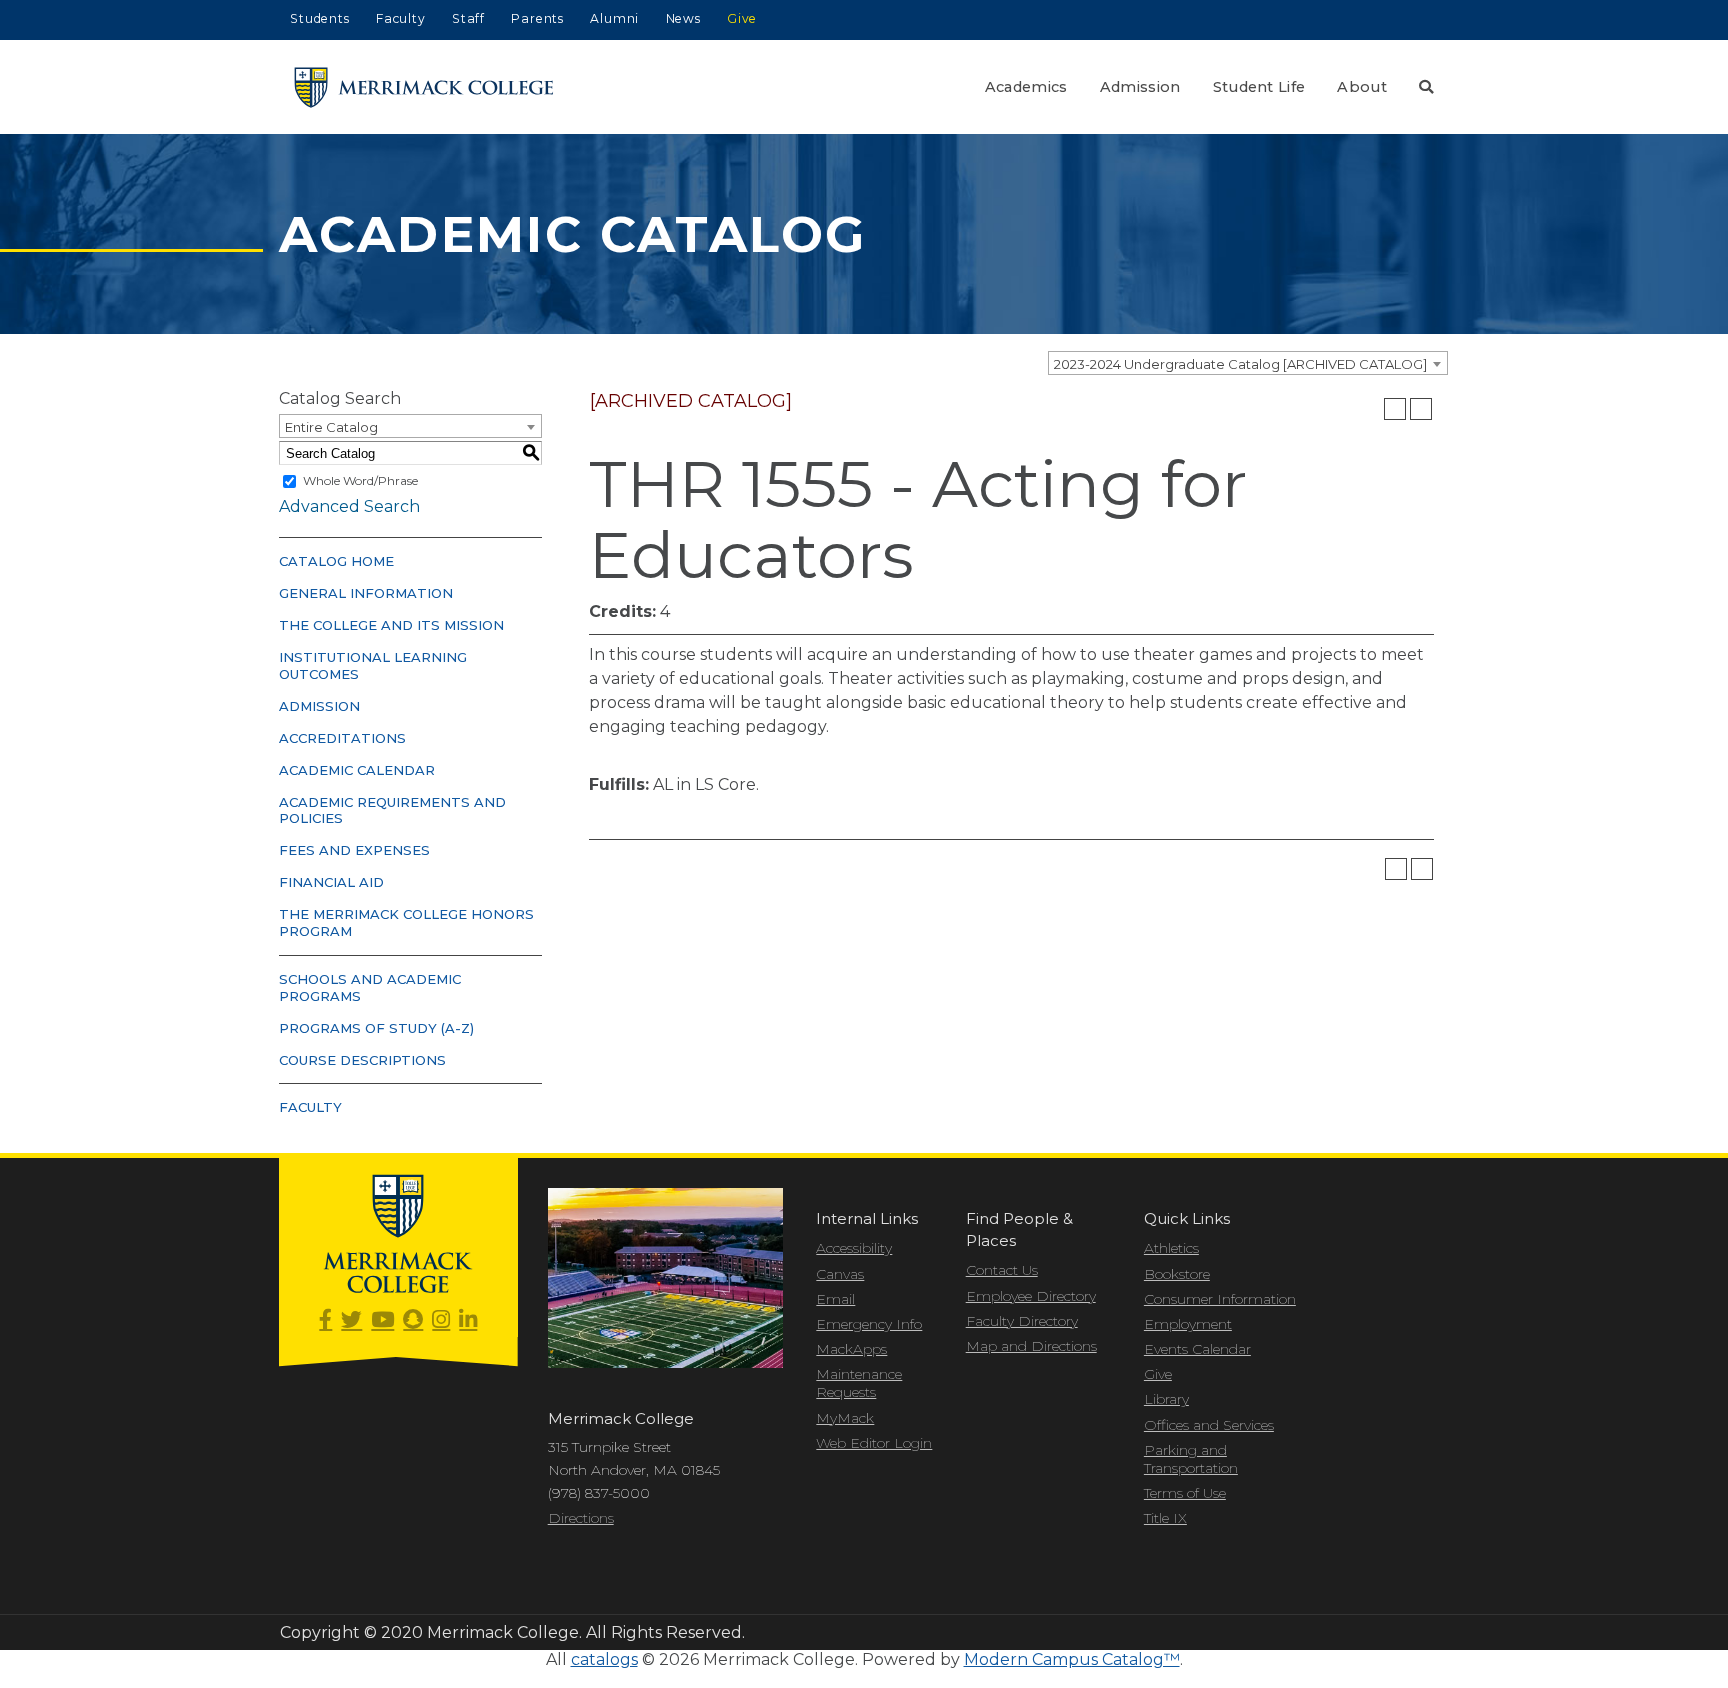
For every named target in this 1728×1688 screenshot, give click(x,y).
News (683, 18)
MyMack (845, 1418)
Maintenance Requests (859, 1383)
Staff (468, 18)
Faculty (401, 18)
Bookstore (1177, 1274)
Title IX (1165, 1518)
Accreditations (342, 738)
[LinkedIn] (468, 1320)
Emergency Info (869, 1324)
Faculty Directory (1022, 1321)
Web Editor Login (874, 1443)
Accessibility (854, 1248)
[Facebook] (325, 1320)
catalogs (604, 1659)
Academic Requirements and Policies (392, 810)
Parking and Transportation (1191, 1459)
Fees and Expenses (354, 850)
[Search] (1426, 87)
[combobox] (1248, 363)
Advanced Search (349, 506)
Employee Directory (1031, 1296)
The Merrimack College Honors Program (406, 922)
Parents (537, 18)
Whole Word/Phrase (360, 480)
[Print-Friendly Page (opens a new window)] (1395, 409)
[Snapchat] (413, 1320)
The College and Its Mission (391, 625)
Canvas (840, 1274)
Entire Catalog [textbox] (331, 427)
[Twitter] (351, 1320)
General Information (366, 593)
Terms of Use (1185, 1493)
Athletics (1171, 1248)
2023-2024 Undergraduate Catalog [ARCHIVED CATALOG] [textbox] (1240, 364)
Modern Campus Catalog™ (1072, 1659)
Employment (1188, 1324)
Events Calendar (1197, 1349)
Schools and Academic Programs (370, 987)
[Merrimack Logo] (424, 87)
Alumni (614, 18)
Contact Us (1002, 1270)
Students (319, 18)
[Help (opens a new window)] (1421, 409)
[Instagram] (441, 1320)
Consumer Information (1220, 1299)
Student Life (1259, 87)
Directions (581, 1518)
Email (835, 1299)
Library (1166, 1399)
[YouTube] (382, 1320)
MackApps (851, 1349)
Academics (1026, 87)
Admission (1140, 87)
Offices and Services (1209, 1425)
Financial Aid (331, 882)
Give (742, 18)
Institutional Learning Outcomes (373, 665)
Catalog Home (336, 561)
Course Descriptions (362, 1060)
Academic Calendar (357, 770)
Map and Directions (1031, 1346)
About (1362, 87)
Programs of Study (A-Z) (376, 1028)
